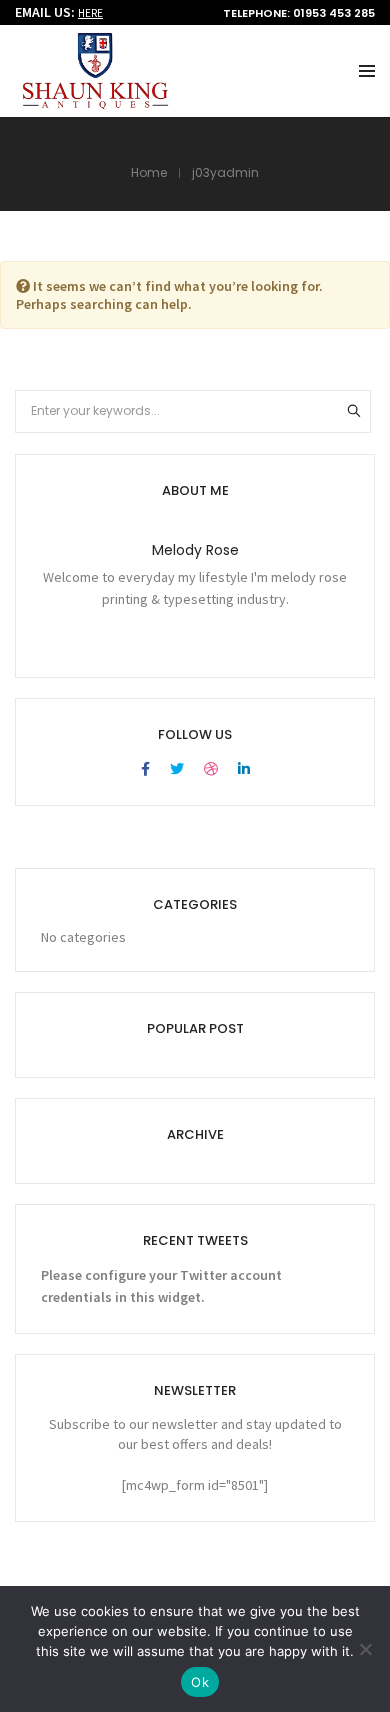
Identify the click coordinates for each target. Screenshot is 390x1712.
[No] (365, 1649)
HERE (90, 13)
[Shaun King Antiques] (95, 101)
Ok (200, 1682)
